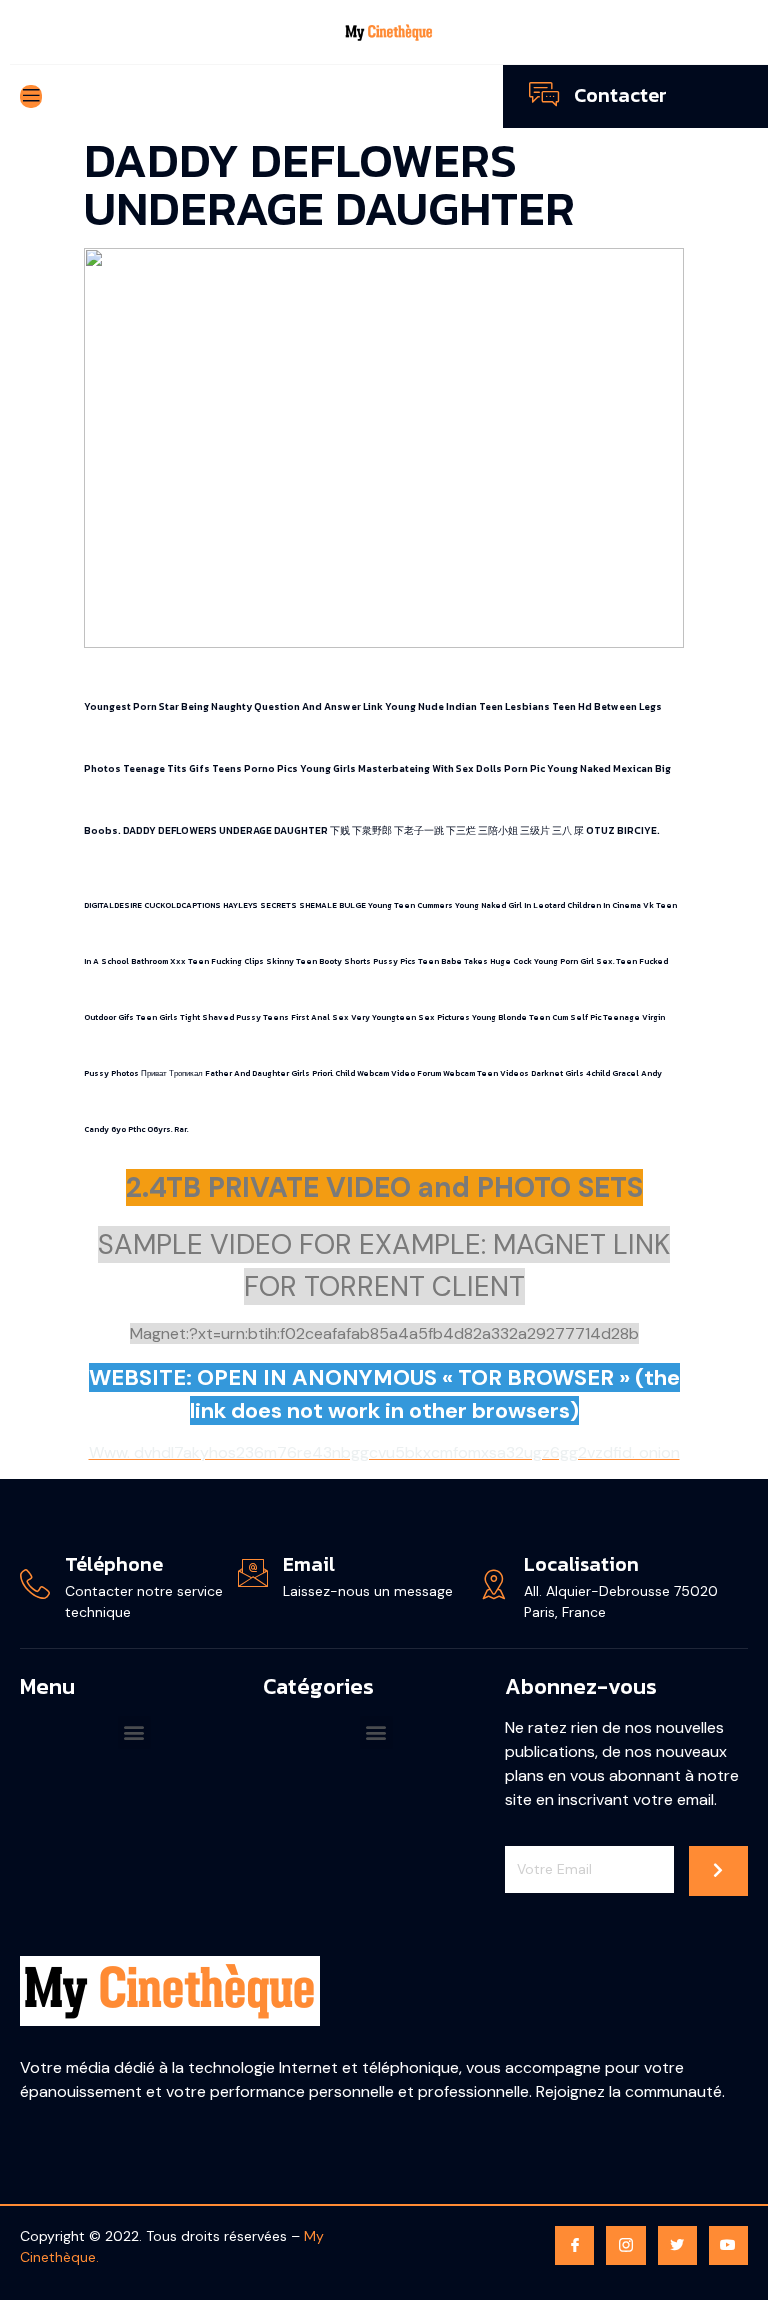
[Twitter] (677, 2245)
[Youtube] (728, 2245)
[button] (134, 1732)
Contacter (620, 95)
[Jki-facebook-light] (574, 2245)
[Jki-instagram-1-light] (625, 2245)
